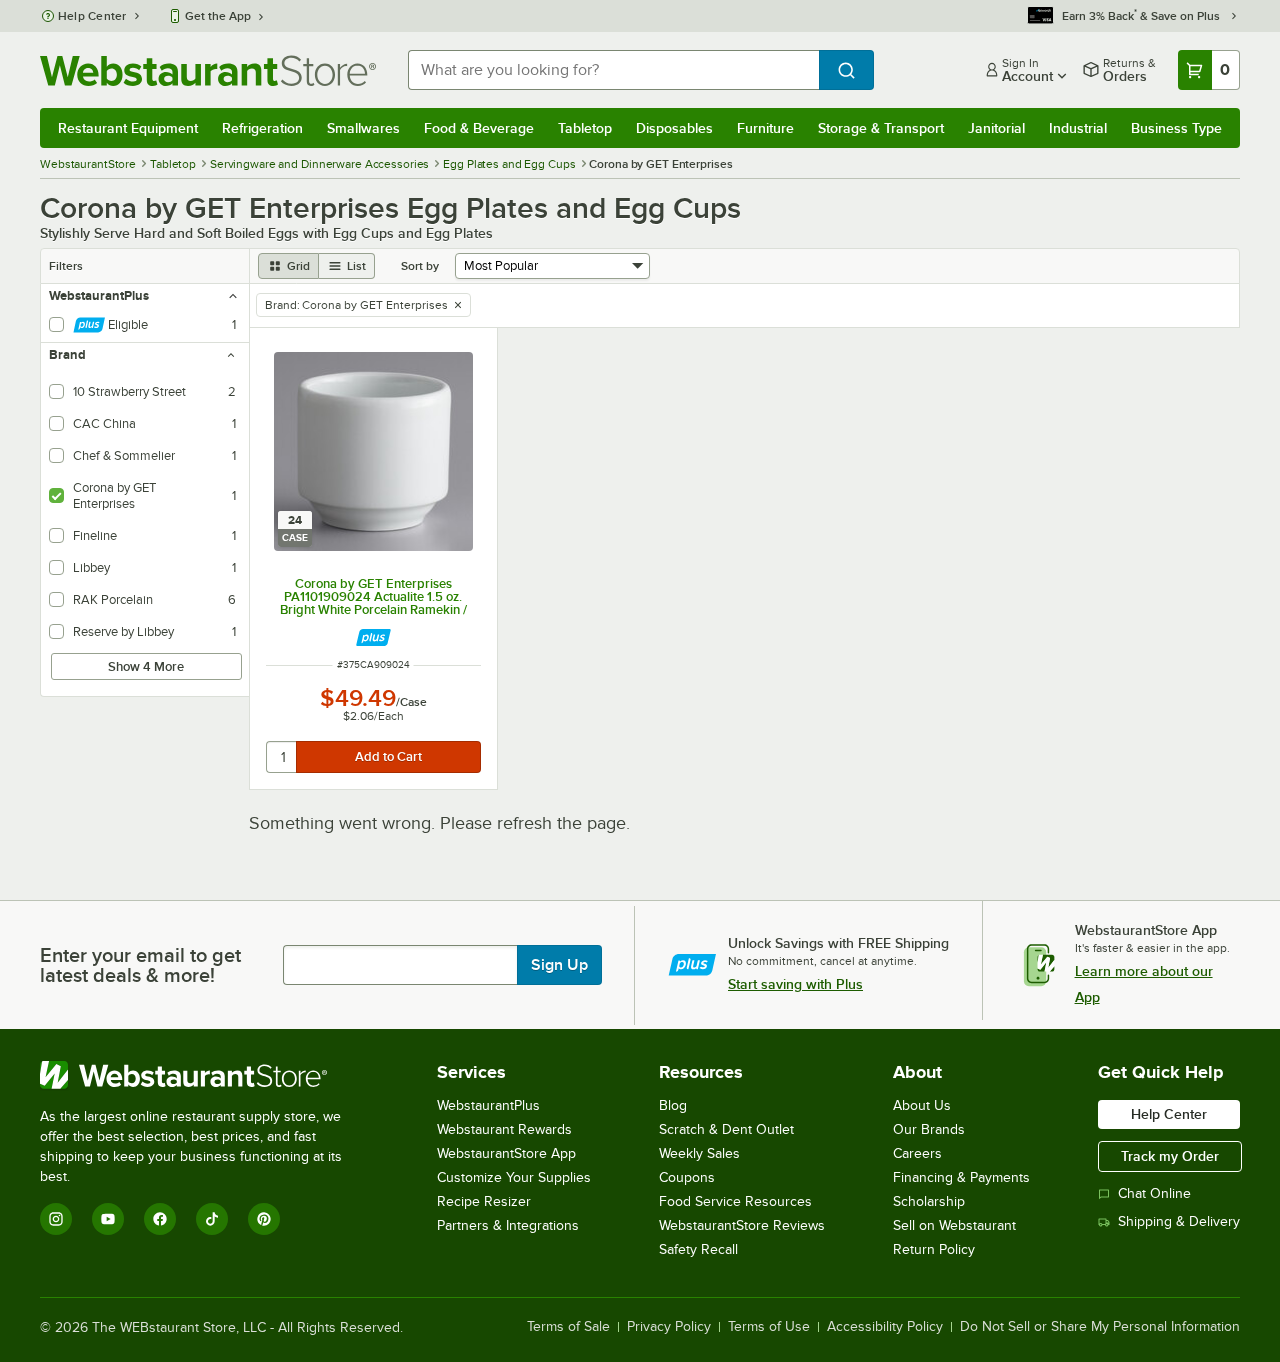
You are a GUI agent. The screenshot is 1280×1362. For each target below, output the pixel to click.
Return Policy (934, 1249)
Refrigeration (262, 128)
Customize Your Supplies (514, 1177)
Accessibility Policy (885, 1327)
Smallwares (363, 128)
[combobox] (613, 70)
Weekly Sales (699, 1153)
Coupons (687, 1177)
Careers (917, 1153)
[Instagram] (56, 1219)
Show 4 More (146, 666)
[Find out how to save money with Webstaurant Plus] (373, 637)
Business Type (1176, 128)
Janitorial (996, 128)
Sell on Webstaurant (954, 1225)
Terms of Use (769, 1327)
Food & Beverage (479, 128)
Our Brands (929, 1129)
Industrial (1078, 128)
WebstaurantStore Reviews (742, 1225)
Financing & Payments (961, 1177)
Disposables (674, 128)
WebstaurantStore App (506, 1153)
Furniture (765, 128)
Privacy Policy (669, 1327)
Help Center (92, 16)
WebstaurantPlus (488, 1105)
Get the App (218, 16)
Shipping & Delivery (1179, 1221)
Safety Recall (698, 1249)
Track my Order (1170, 1156)
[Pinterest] (264, 1219)
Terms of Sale (568, 1327)
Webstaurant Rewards (504, 1129)
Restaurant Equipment (128, 128)
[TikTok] (212, 1219)
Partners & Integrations (508, 1225)
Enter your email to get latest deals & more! (140, 965)
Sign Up (559, 965)
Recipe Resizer (484, 1201)
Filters (66, 266)
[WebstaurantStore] (204, 1075)
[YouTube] (108, 1219)
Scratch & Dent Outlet (726, 1129)
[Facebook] (160, 1219)
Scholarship (929, 1201)
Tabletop (585, 128)
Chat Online (1154, 1193)
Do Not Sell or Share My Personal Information (1100, 1327)
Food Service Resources (735, 1201)
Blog (673, 1105)
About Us (922, 1105)
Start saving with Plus (795, 984)
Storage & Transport (881, 128)
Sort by (420, 266)
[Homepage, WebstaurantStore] (208, 70)
